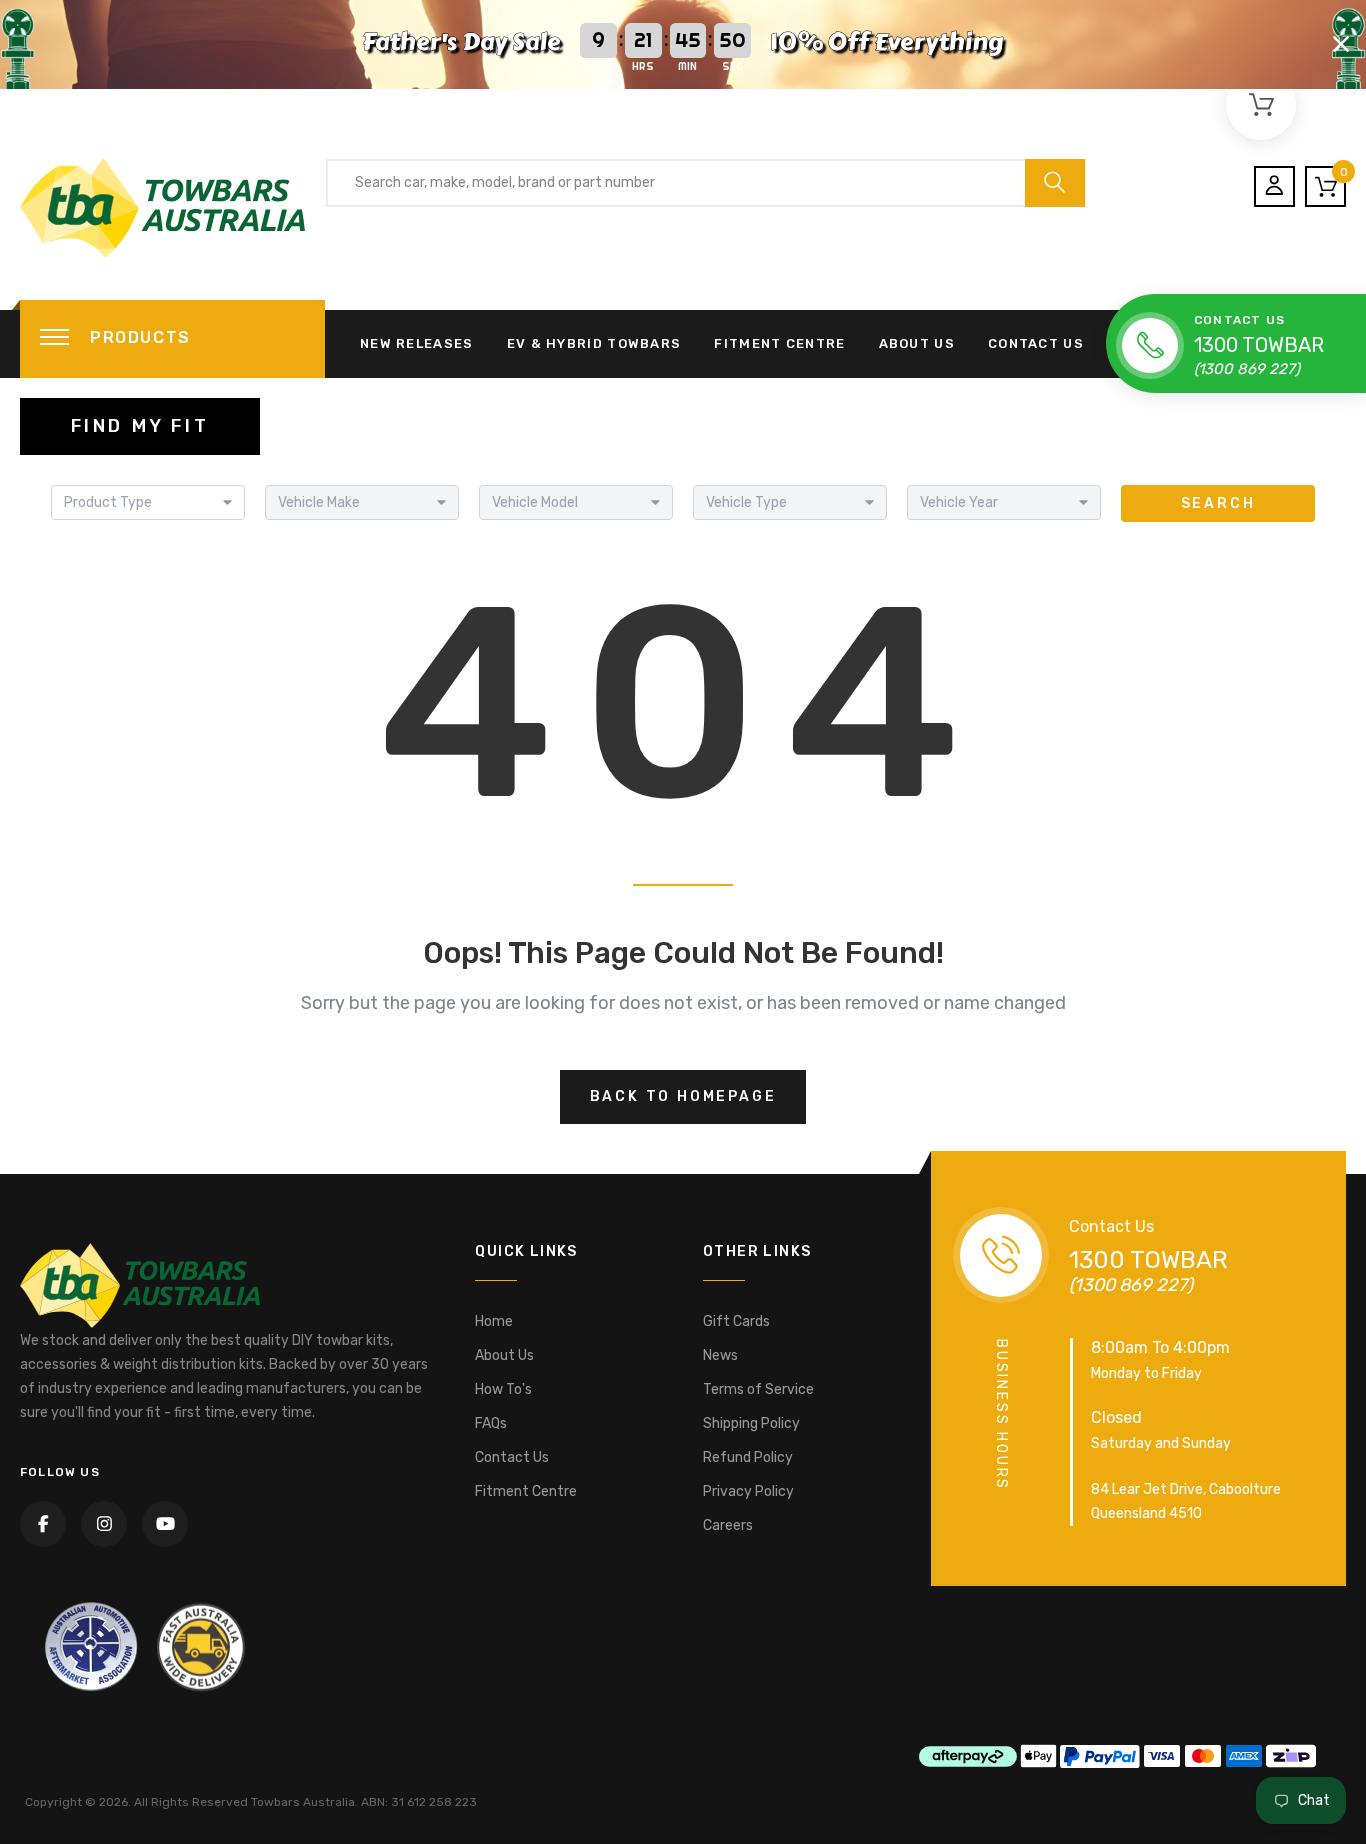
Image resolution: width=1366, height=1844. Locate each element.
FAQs (491, 1423)
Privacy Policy (748, 1491)
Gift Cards (736, 1321)
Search (1218, 503)
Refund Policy (748, 1457)
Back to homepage (683, 1096)
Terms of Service (758, 1389)
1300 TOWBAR (1259, 345)
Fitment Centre (779, 343)
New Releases (417, 343)
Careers (728, 1525)
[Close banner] (1341, 44)
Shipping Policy (751, 1423)
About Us (917, 343)
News (720, 1355)
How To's (503, 1389)
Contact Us (1036, 343)
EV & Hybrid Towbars (594, 343)
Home (494, 1321)
